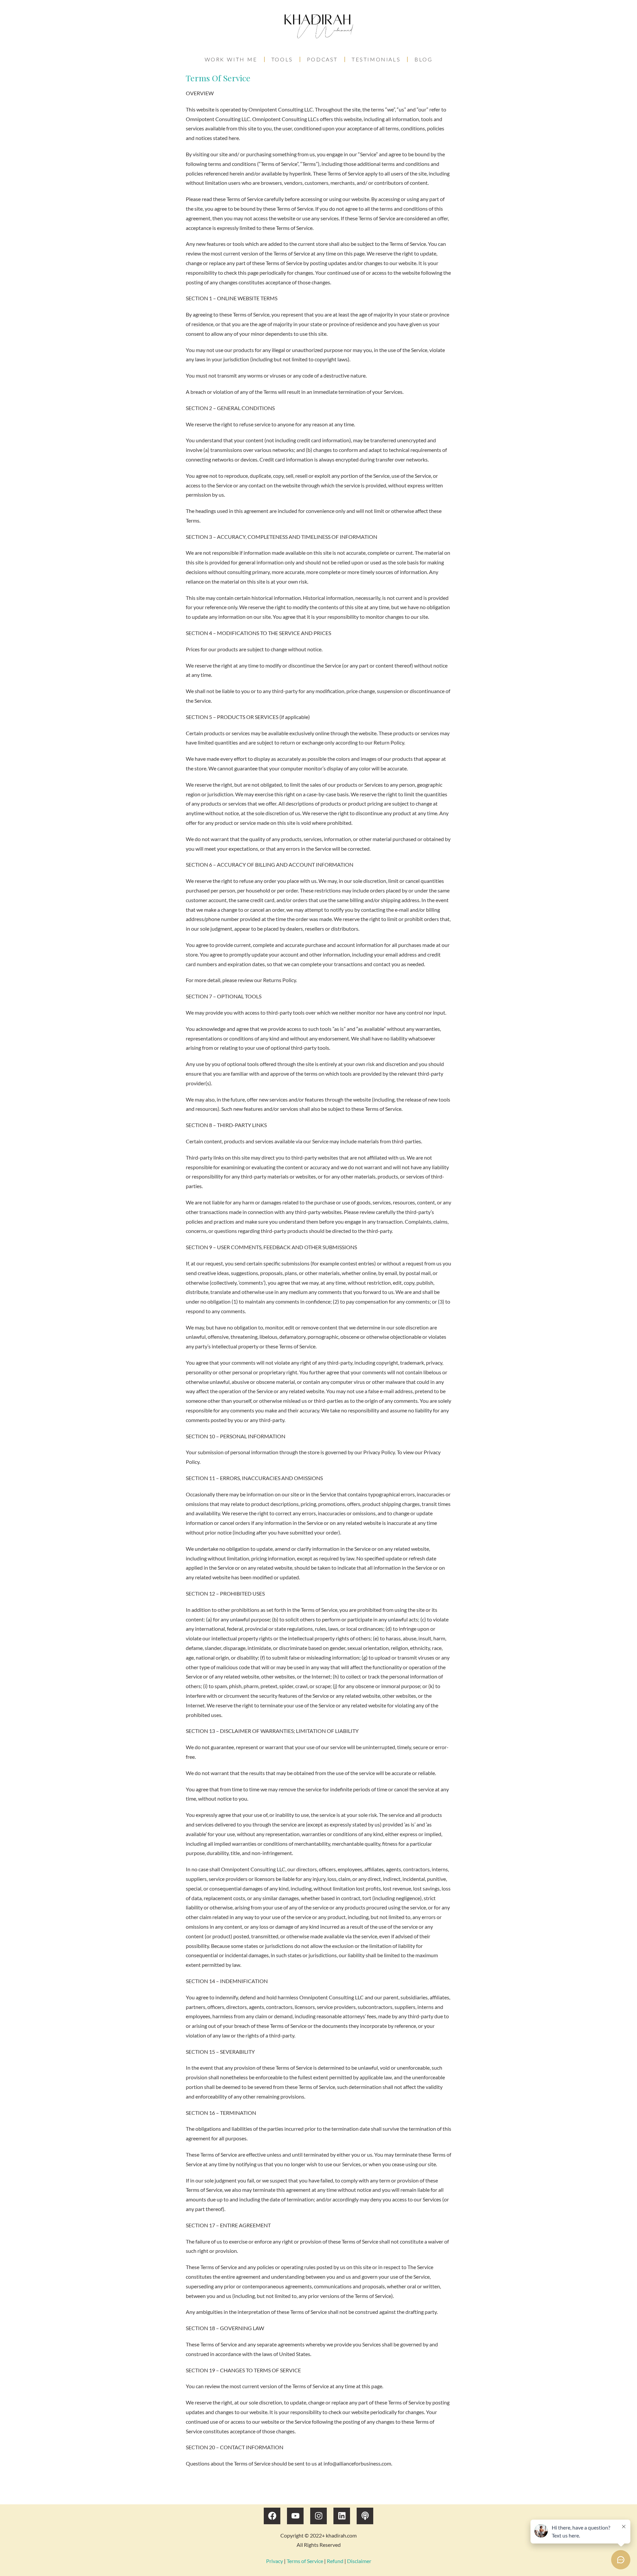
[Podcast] (365, 2516)
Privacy (275, 2561)
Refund (335, 2561)
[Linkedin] (342, 2516)
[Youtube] (295, 2516)
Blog (423, 59)
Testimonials (376, 59)
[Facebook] (272, 2516)
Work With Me (231, 59)
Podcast (322, 59)
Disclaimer (359, 2561)
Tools (282, 59)
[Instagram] (318, 2516)
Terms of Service (305, 2561)
